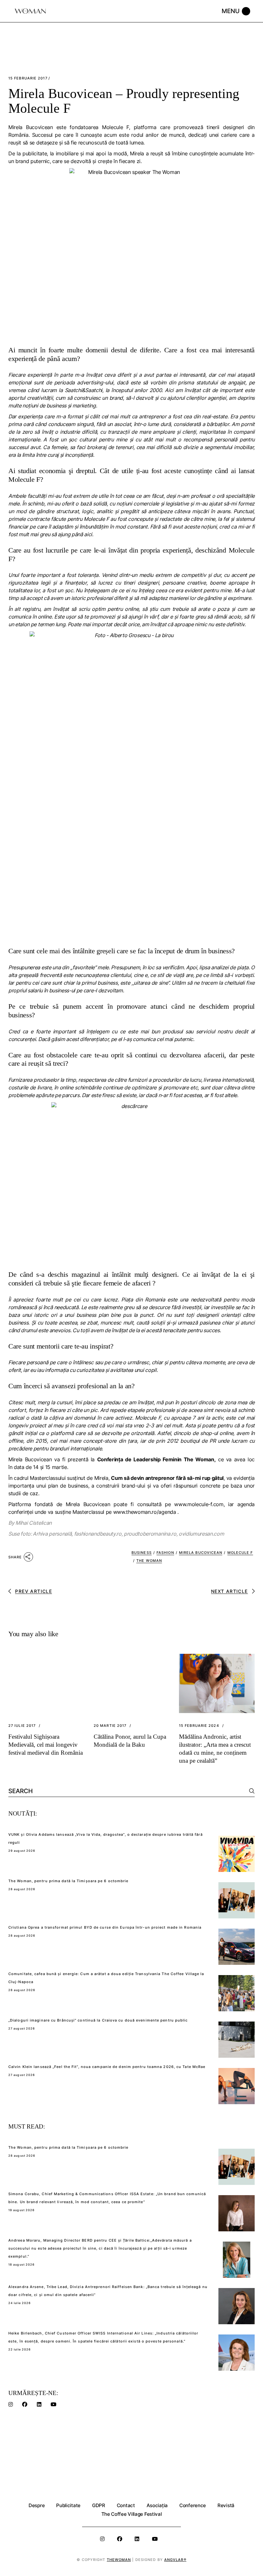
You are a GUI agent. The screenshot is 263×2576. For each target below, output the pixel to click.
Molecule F (240, 1553)
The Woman (149, 1561)
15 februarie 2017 (28, 78)
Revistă (226, 2505)
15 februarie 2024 (199, 1726)
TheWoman (119, 2560)
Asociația (157, 2505)
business (142, 1553)
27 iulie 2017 (22, 1726)
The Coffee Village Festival (132, 2514)
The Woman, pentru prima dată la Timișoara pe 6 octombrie (68, 1881)
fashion (165, 1553)
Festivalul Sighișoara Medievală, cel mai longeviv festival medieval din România (46, 1745)
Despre (37, 2505)
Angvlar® (175, 2560)
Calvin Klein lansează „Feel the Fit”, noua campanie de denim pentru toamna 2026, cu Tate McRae (107, 2067)
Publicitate (68, 2505)
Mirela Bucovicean (201, 1553)
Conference (193, 2505)
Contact (126, 2505)
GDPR (99, 2505)
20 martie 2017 (110, 1726)
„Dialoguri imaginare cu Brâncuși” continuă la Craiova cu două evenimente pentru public (98, 2020)
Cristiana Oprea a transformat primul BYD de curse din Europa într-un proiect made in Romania (105, 1927)
